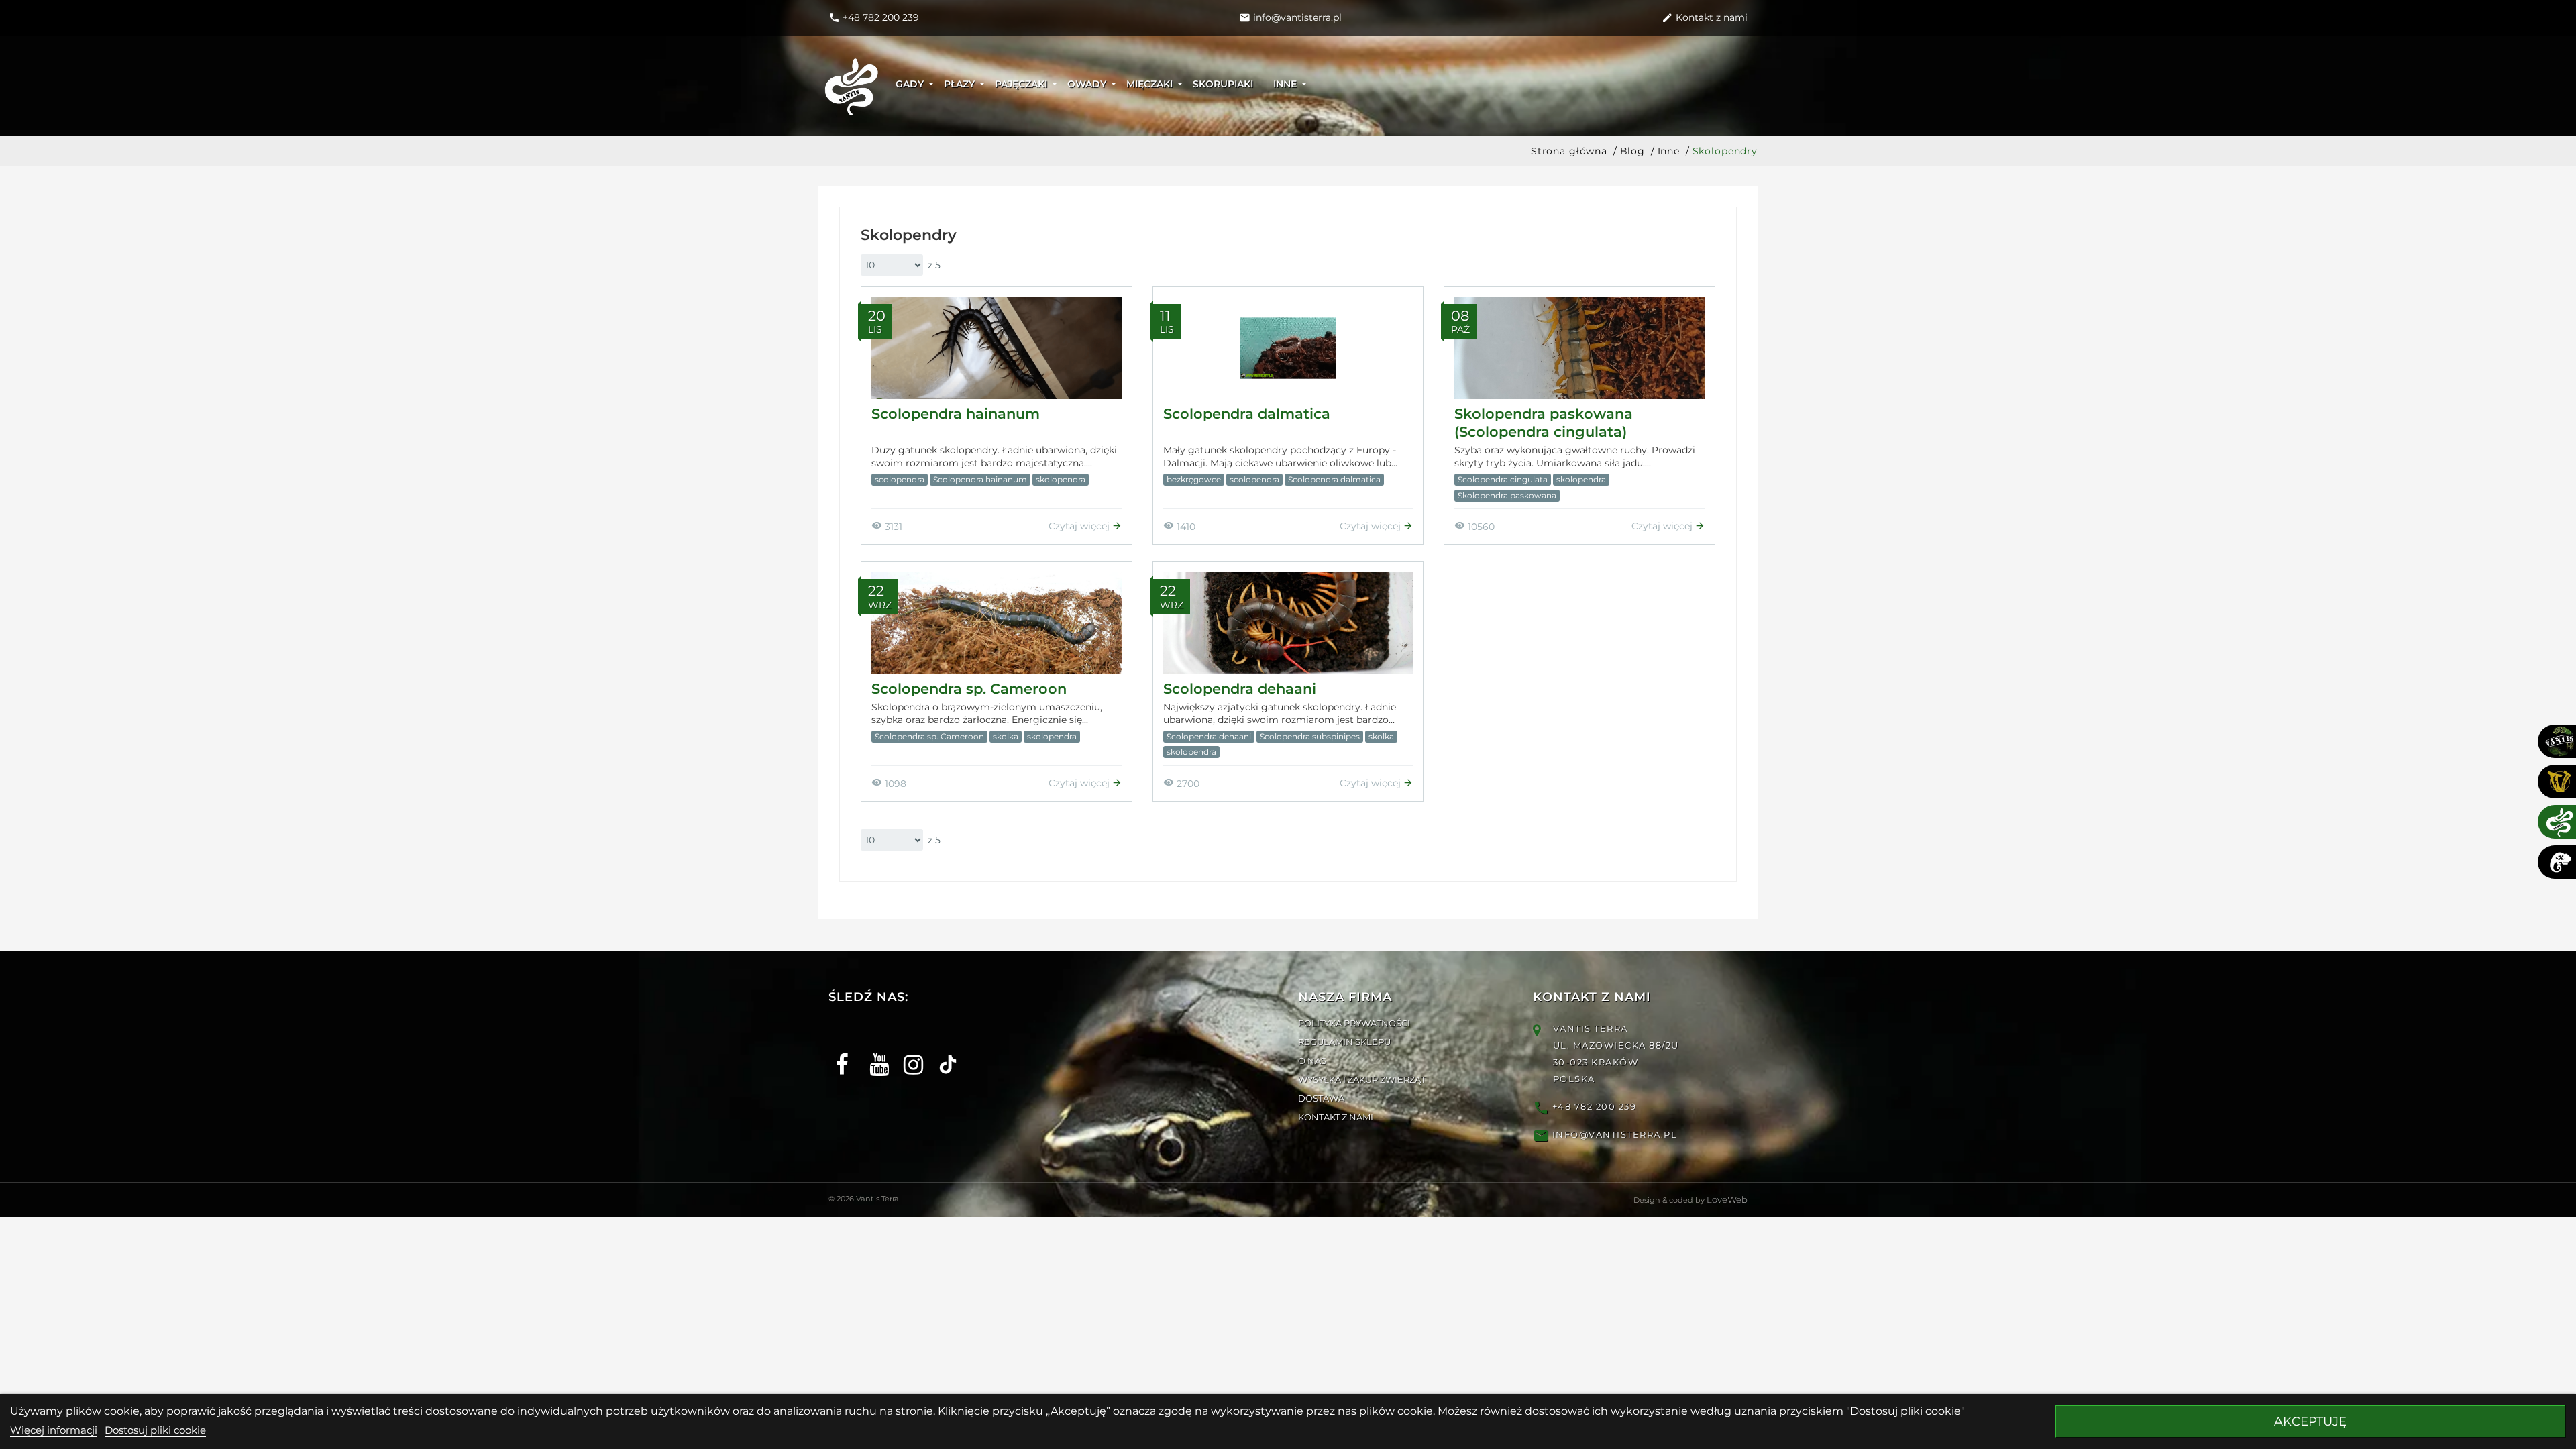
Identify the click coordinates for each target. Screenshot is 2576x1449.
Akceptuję (2310, 1421)
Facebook (840, 1053)
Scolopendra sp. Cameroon (969, 689)
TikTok (943, 1053)
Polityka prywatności (1354, 1023)
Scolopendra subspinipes (1310, 736)
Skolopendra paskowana (1507, 495)
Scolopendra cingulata (1503, 479)
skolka (1006, 736)
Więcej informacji (54, 1430)
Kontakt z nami (1336, 1117)
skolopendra (1061, 479)
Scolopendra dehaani (1240, 689)
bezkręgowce (1194, 479)
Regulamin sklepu (1344, 1042)
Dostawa (1321, 1098)
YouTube (874, 1053)
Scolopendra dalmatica (1247, 414)
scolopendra (900, 479)
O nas (1312, 1061)
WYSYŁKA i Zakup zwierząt (1362, 1079)
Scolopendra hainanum (956, 414)
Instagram (909, 1053)
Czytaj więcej (1080, 526)
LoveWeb (1727, 1199)
